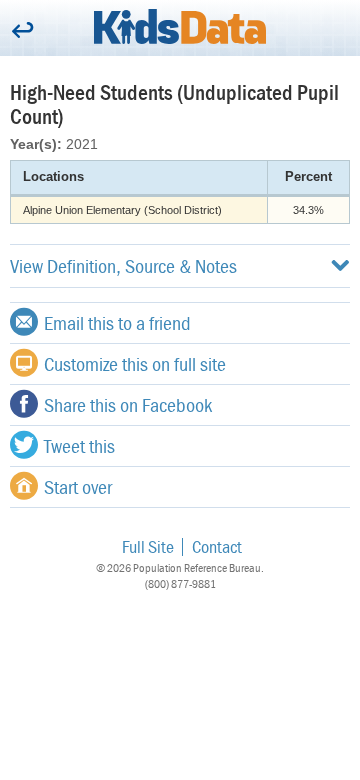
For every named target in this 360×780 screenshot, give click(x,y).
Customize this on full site (135, 363)
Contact (217, 546)
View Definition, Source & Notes (123, 265)
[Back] (22, 31)
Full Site (148, 546)
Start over (78, 486)
